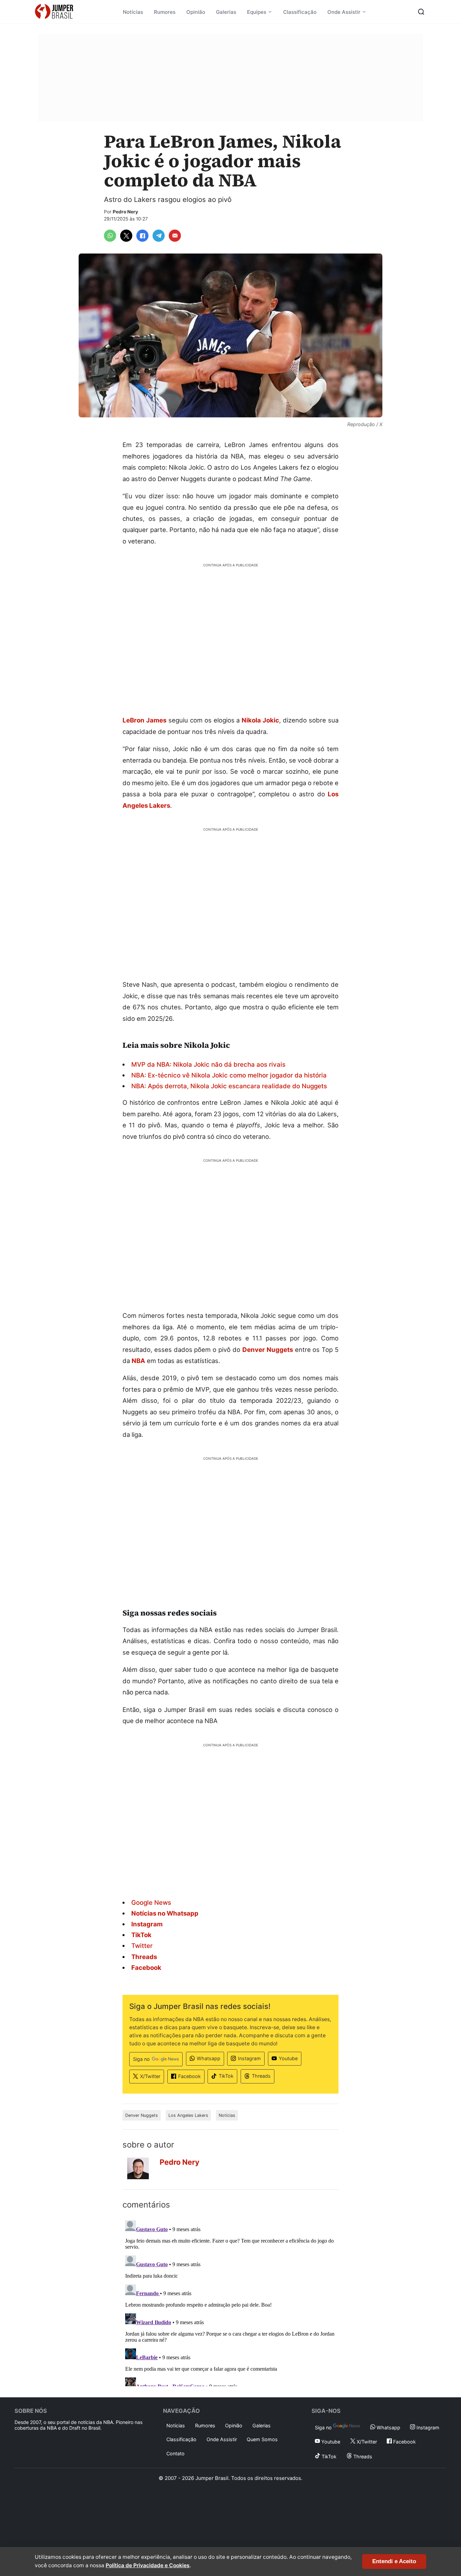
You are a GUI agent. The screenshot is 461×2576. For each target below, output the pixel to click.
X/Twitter (150, 2076)
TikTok (226, 2076)
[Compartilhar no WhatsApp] (110, 236)
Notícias (133, 12)
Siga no (141, 2059)
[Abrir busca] (421, 12)
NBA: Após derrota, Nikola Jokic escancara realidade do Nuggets (229, 1086)
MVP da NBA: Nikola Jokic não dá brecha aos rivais (208, 1064)
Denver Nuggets (268, 1350)
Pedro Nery (125, 212)
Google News (151, 1902)
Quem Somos (262, 2439)
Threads (261, 2076)
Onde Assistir (344, 12)
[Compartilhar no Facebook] (142, 236)
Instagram (249, 2058)
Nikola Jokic (260, 720)
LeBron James (144, 720)
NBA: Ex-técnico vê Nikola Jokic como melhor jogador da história (229, 1075)
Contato (175, 2453)
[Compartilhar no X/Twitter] (126, 236)
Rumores (165, 12)
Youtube (288, 2058)
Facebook (189, 2076)
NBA (138, 1361)
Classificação (300, 12)
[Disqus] (231, 2302)
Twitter (142, 1946)
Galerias (226, 12)
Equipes (257, 12)
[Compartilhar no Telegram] (159, 236)
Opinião (196, 12)
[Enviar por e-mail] (175, 236)
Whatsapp (209, 2058)
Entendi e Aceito (394, 2561)
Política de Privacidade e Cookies (148, 2565)
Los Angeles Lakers (188, 2115)
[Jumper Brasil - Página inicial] (54, 12)
